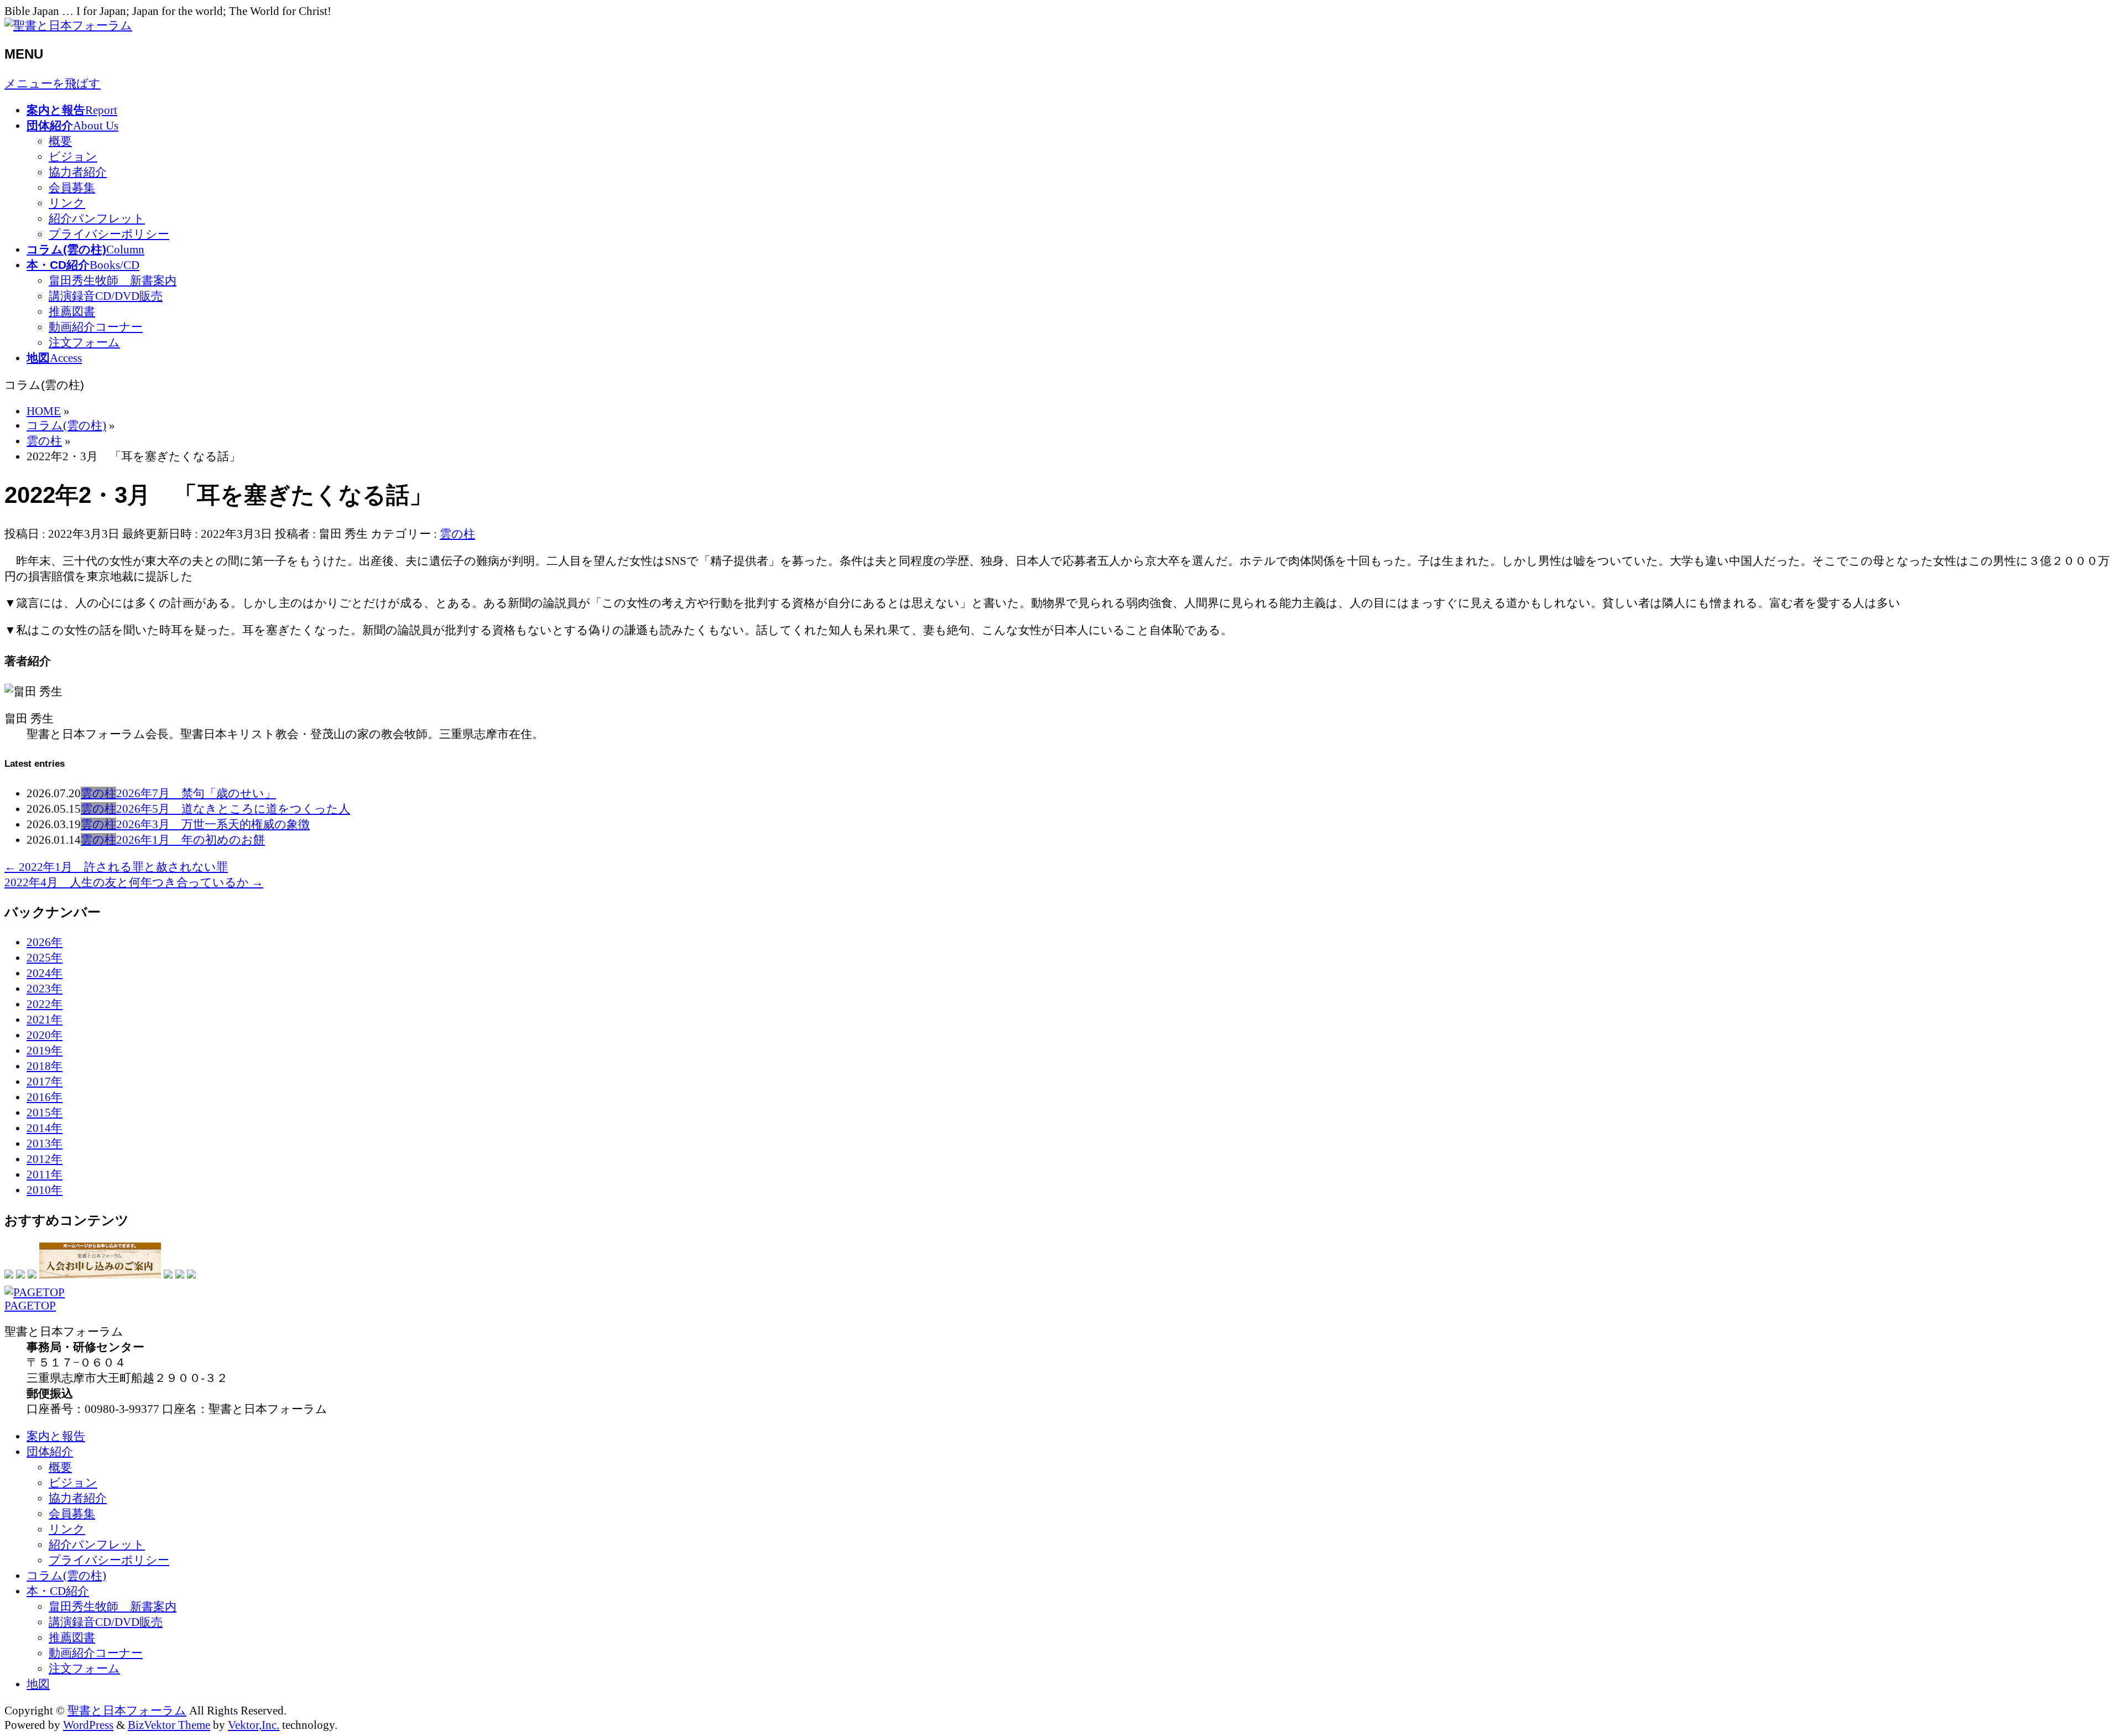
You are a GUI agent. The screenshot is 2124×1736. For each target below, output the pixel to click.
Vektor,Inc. (254, 1725)
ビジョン (73, 156)
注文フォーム (84, 342)
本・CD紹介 (58, 1591)
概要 (60, 141)
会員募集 (72, 187)
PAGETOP (30, 1305)
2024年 (45, 973)
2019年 (45, 1050)
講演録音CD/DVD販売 (106, 296)
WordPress (88, 1725)
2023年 (45, 988)
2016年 (45, 1097)
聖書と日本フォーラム (127, 1710)
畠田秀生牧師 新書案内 (113, 280)
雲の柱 (457, 534)
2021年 (45, 1019)
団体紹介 (50, 1451)
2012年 (45, 1159)
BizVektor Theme (169, 1725)
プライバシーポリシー (109, 234)
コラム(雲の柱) (66, 1575)
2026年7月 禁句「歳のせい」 (196, 793)
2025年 (45, 957)
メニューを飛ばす (53, 83)
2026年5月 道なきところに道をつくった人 (233, 809)
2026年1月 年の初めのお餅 (191, 840)
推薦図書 (72, 311)
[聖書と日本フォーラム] (68, 25)
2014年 (45, 1128)
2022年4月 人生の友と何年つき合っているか (134, 882)
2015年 (45, 1112)
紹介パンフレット (97, 218)
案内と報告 (56, 1436)
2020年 (45, 1035)
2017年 (45, 1081)
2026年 (45, 942)
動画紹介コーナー (96, 327)
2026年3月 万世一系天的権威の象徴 (213, 824)
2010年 (45, 1190)
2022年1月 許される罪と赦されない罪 (116, 867)
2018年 (45, 1066)
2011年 (45, 1174)
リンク (67, 203)
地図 (38, 1684)
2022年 (45, 1004)
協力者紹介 (78, 172)
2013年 (45, 1143)
